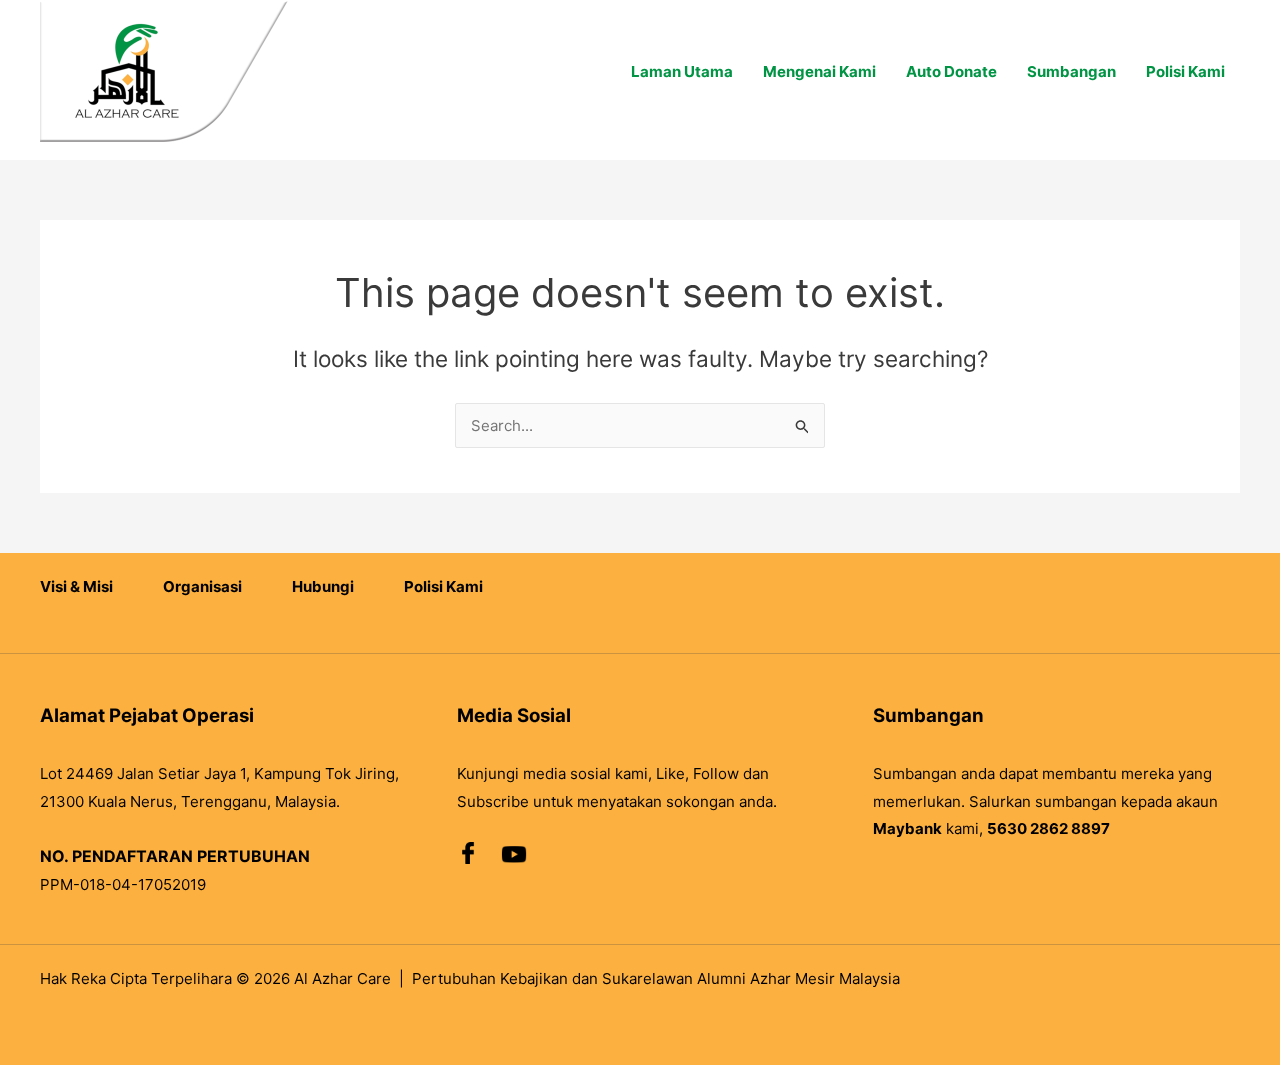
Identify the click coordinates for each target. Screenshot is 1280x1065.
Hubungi (323, 586)
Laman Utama (682, 71)
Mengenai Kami (819, 71)
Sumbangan (1071, 71)
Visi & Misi (76, 586)
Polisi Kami (1185, 71)
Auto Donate (951, 71)
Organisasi (202, 586)
